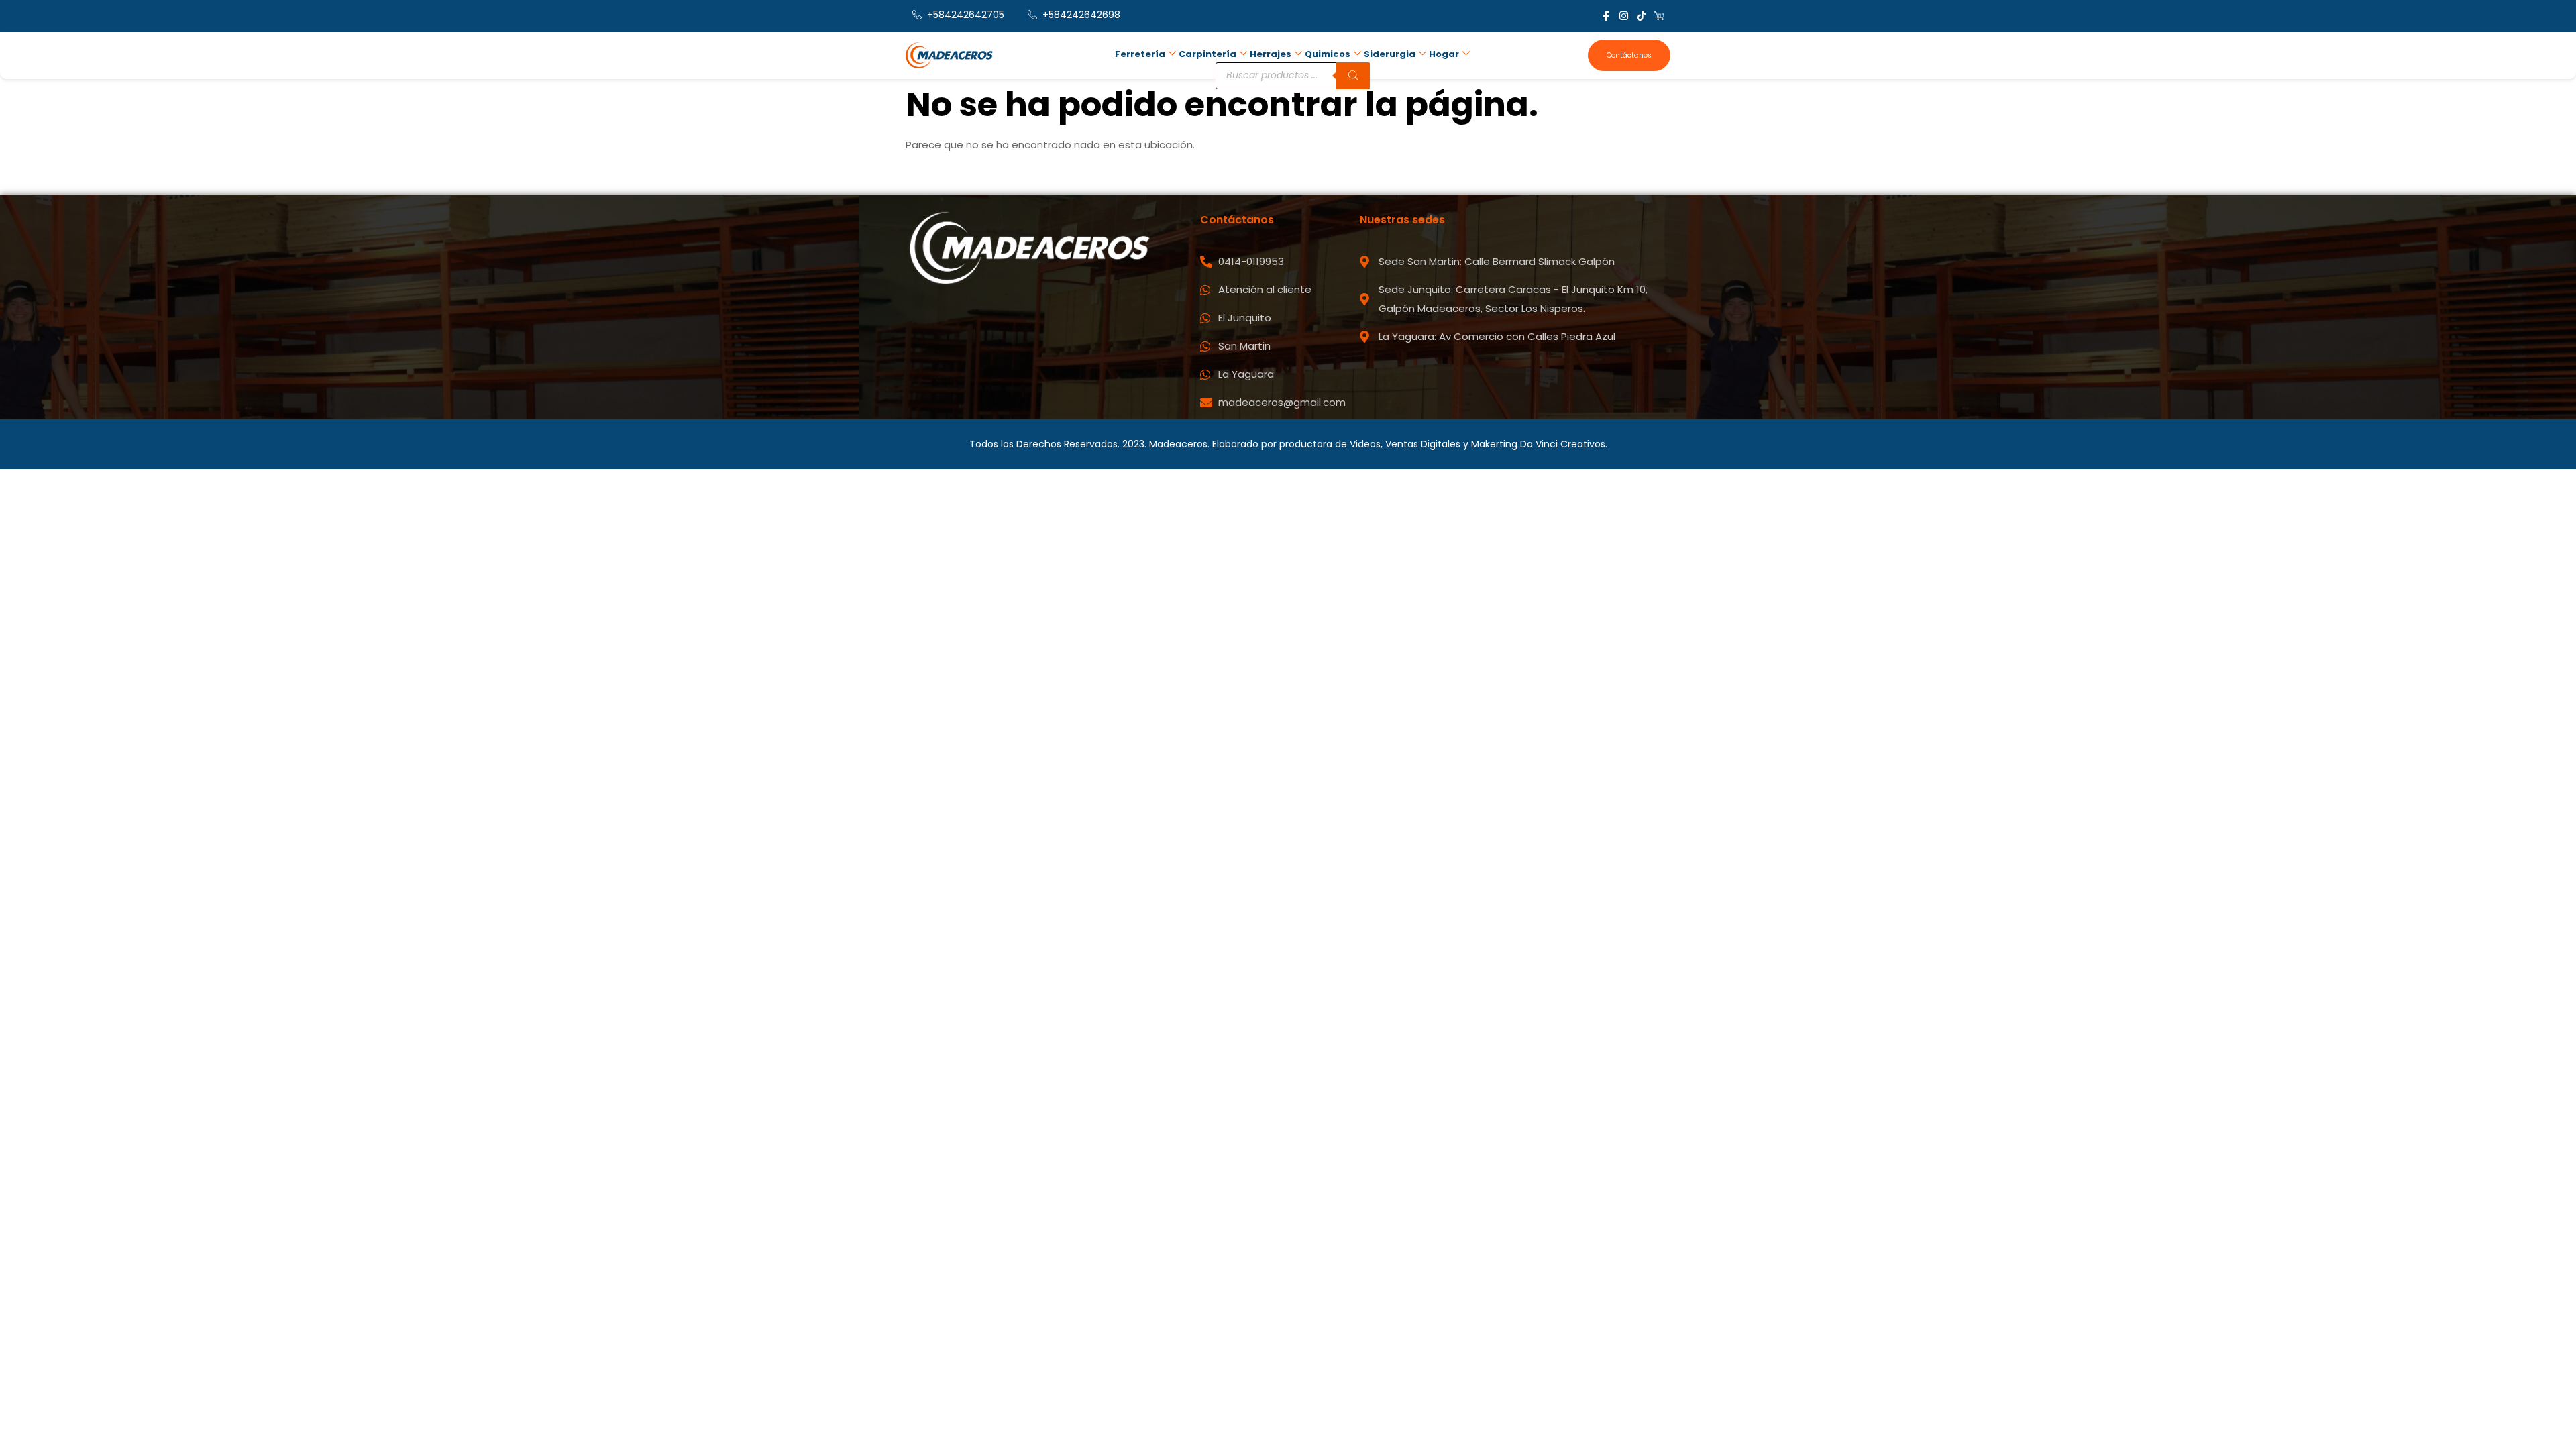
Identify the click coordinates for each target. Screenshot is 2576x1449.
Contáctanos (1629, 55)
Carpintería (1207, 54)
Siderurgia (1390, 54)
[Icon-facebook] (1606, 16)
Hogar (1444, 54)
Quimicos (1328, 54)
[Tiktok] (1641, 16)
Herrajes (1271, 54)
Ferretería (1140, 54)
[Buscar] (1353, 76)
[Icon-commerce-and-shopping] (1659, 16)
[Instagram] (1624, 16)
